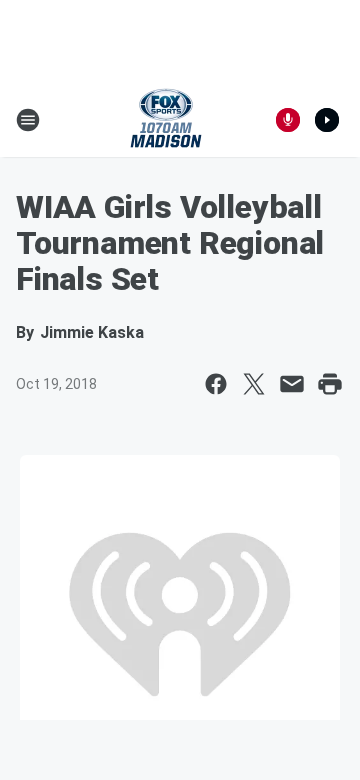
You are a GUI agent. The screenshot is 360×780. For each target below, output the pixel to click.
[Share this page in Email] (292, 384)
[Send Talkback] (288, 120)
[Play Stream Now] (327, 120)
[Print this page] (330, 384)
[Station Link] (166, 120)
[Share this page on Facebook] (216, 384)
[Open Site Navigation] (28, 120)
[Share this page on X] (254, 384)
